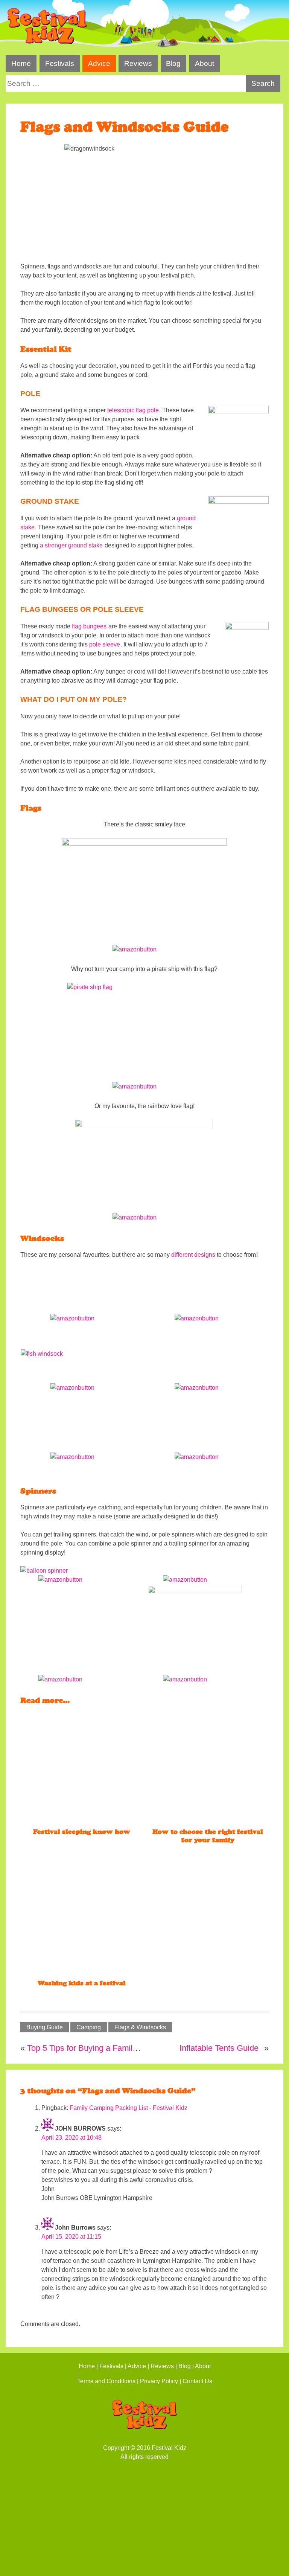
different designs (193, 1255)
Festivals (60, 63)
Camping (89, 2027)
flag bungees (89, 626)
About (205, 63)
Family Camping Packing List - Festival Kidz (129, 2108)
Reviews (138, 63)
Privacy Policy (159, 2381)
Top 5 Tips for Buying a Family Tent (91, 2048)
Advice (99, 63)
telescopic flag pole (133, 410)
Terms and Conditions (106, 2381)
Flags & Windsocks (140, 2027)
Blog (173, 63)
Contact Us (197, 2381)
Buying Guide (45, 2027)
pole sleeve (105, 644)
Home (21, 63)
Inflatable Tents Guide (219, 2048)
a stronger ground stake (71, 545)
